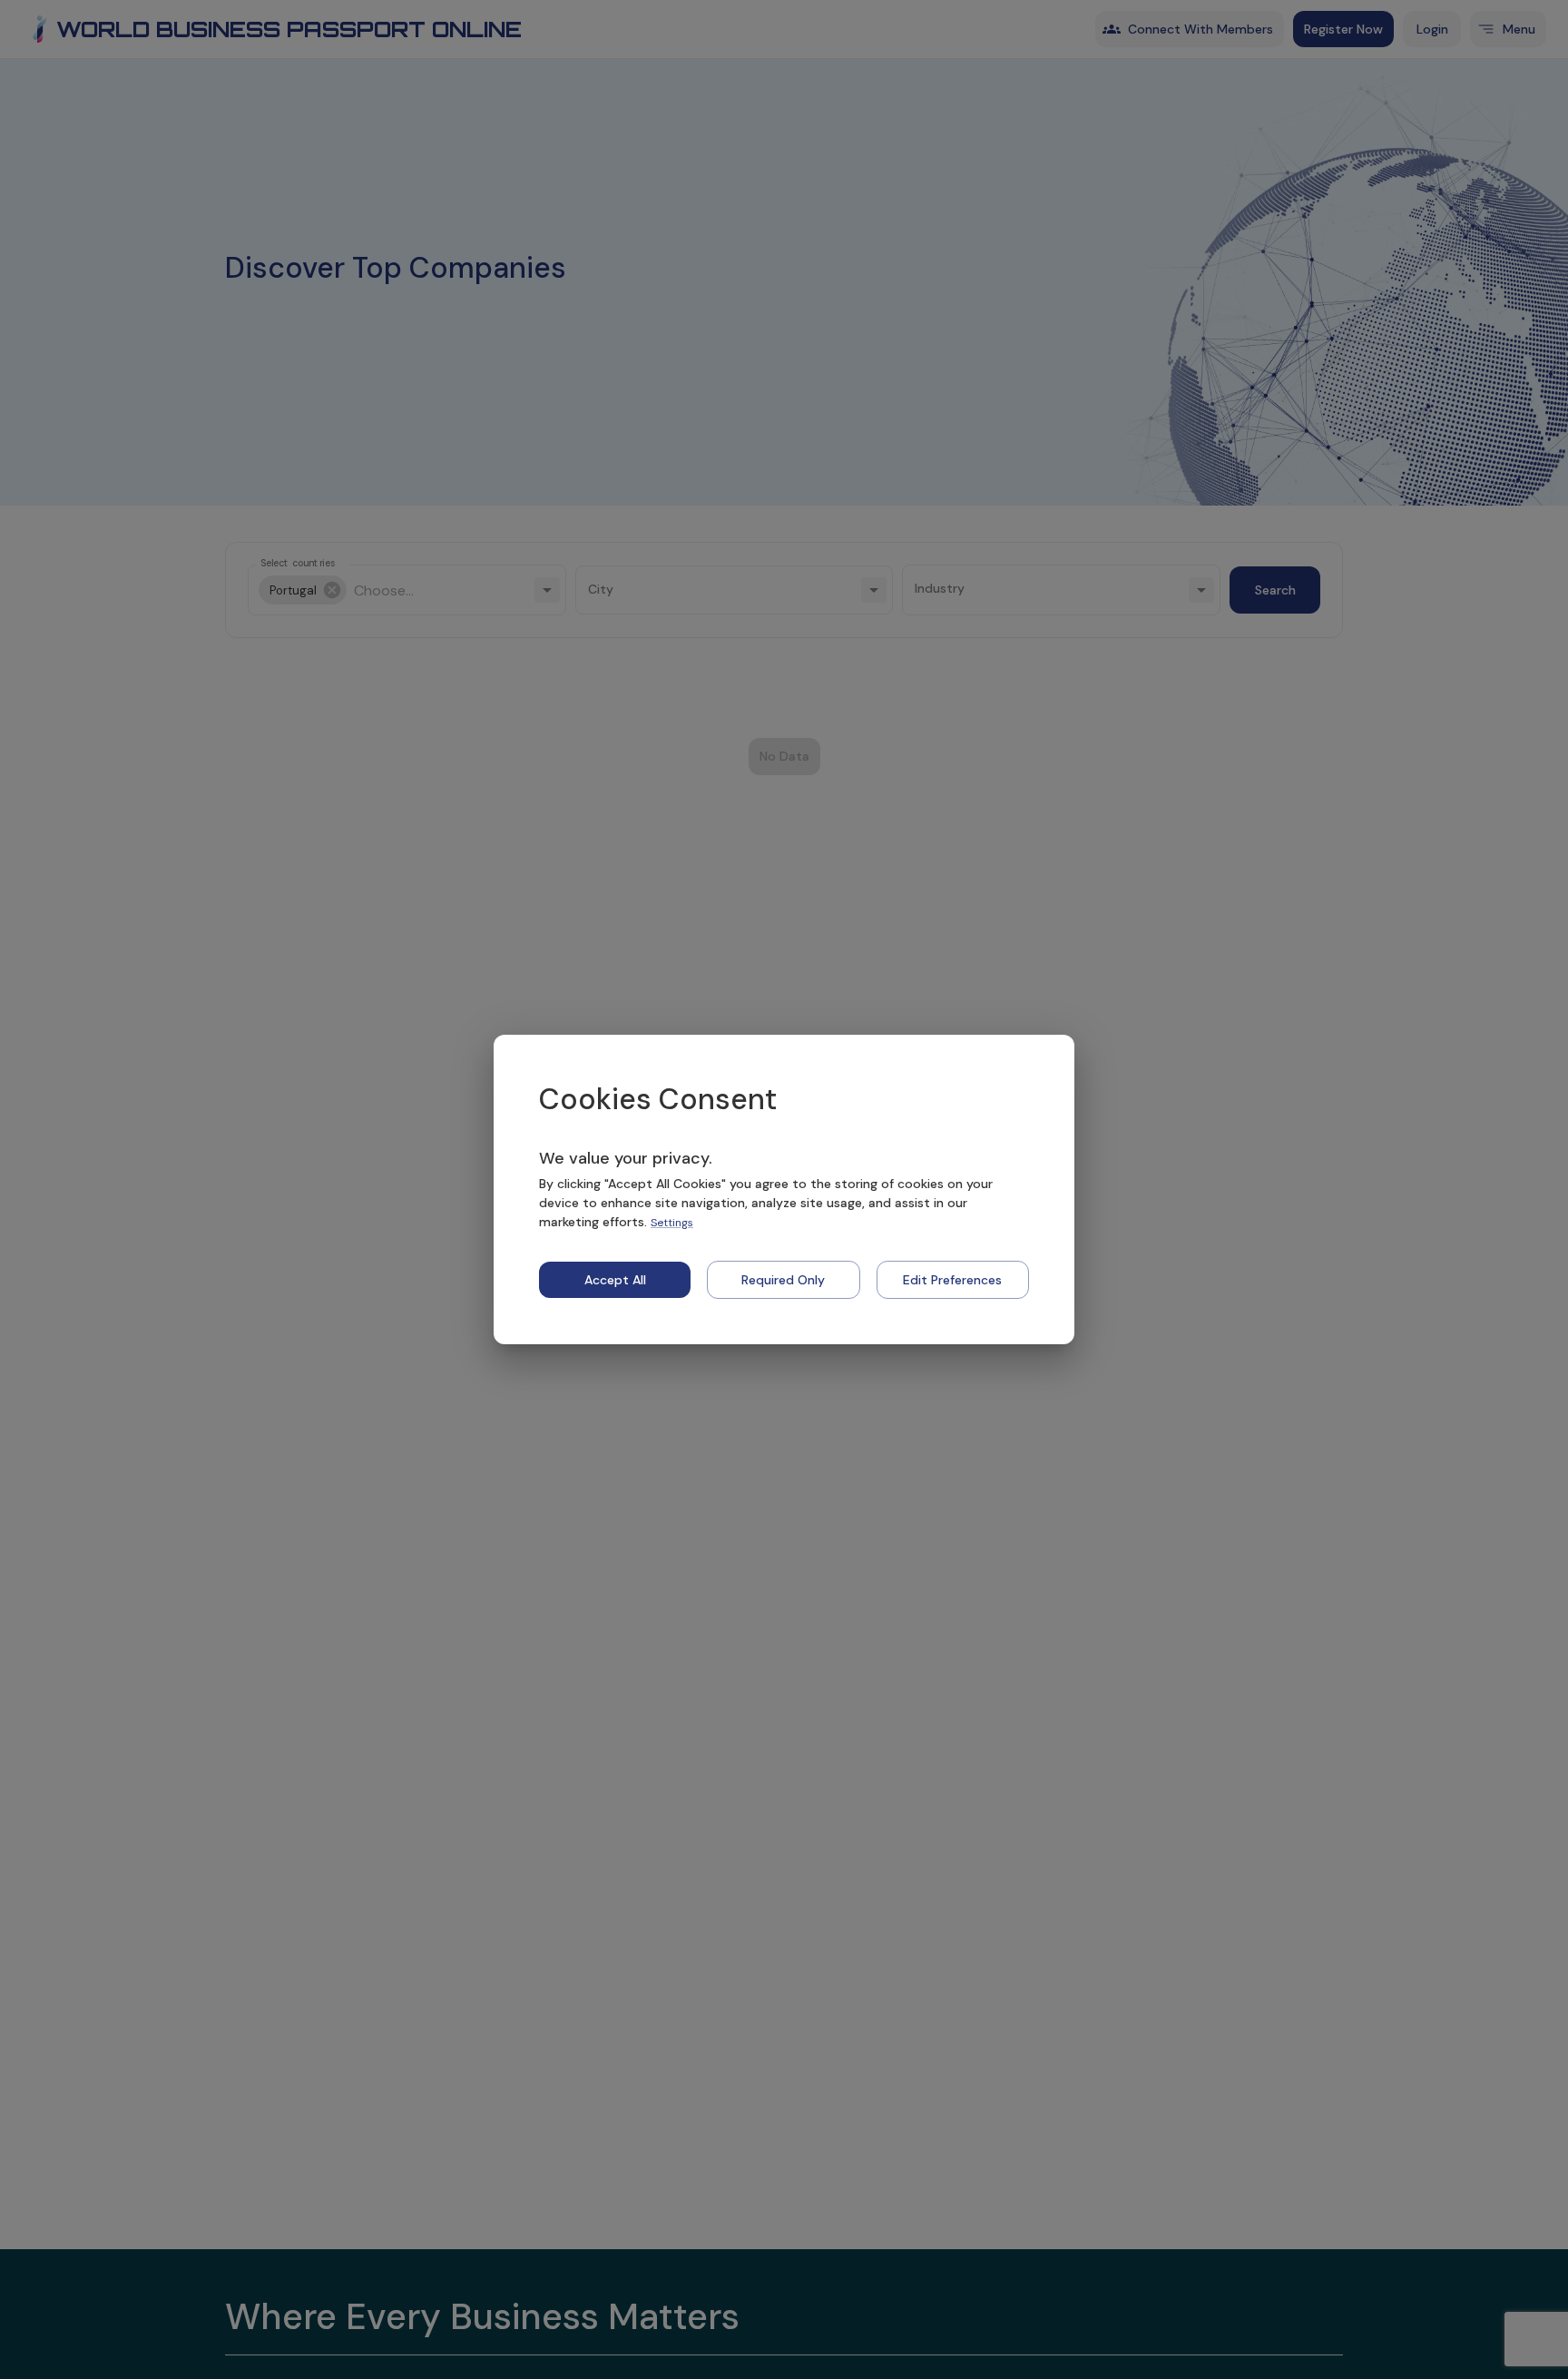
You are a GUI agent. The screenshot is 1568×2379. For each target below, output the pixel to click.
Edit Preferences (952, 1280)
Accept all (615, 1280)
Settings (672, 1223)
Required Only (783, 1280)
